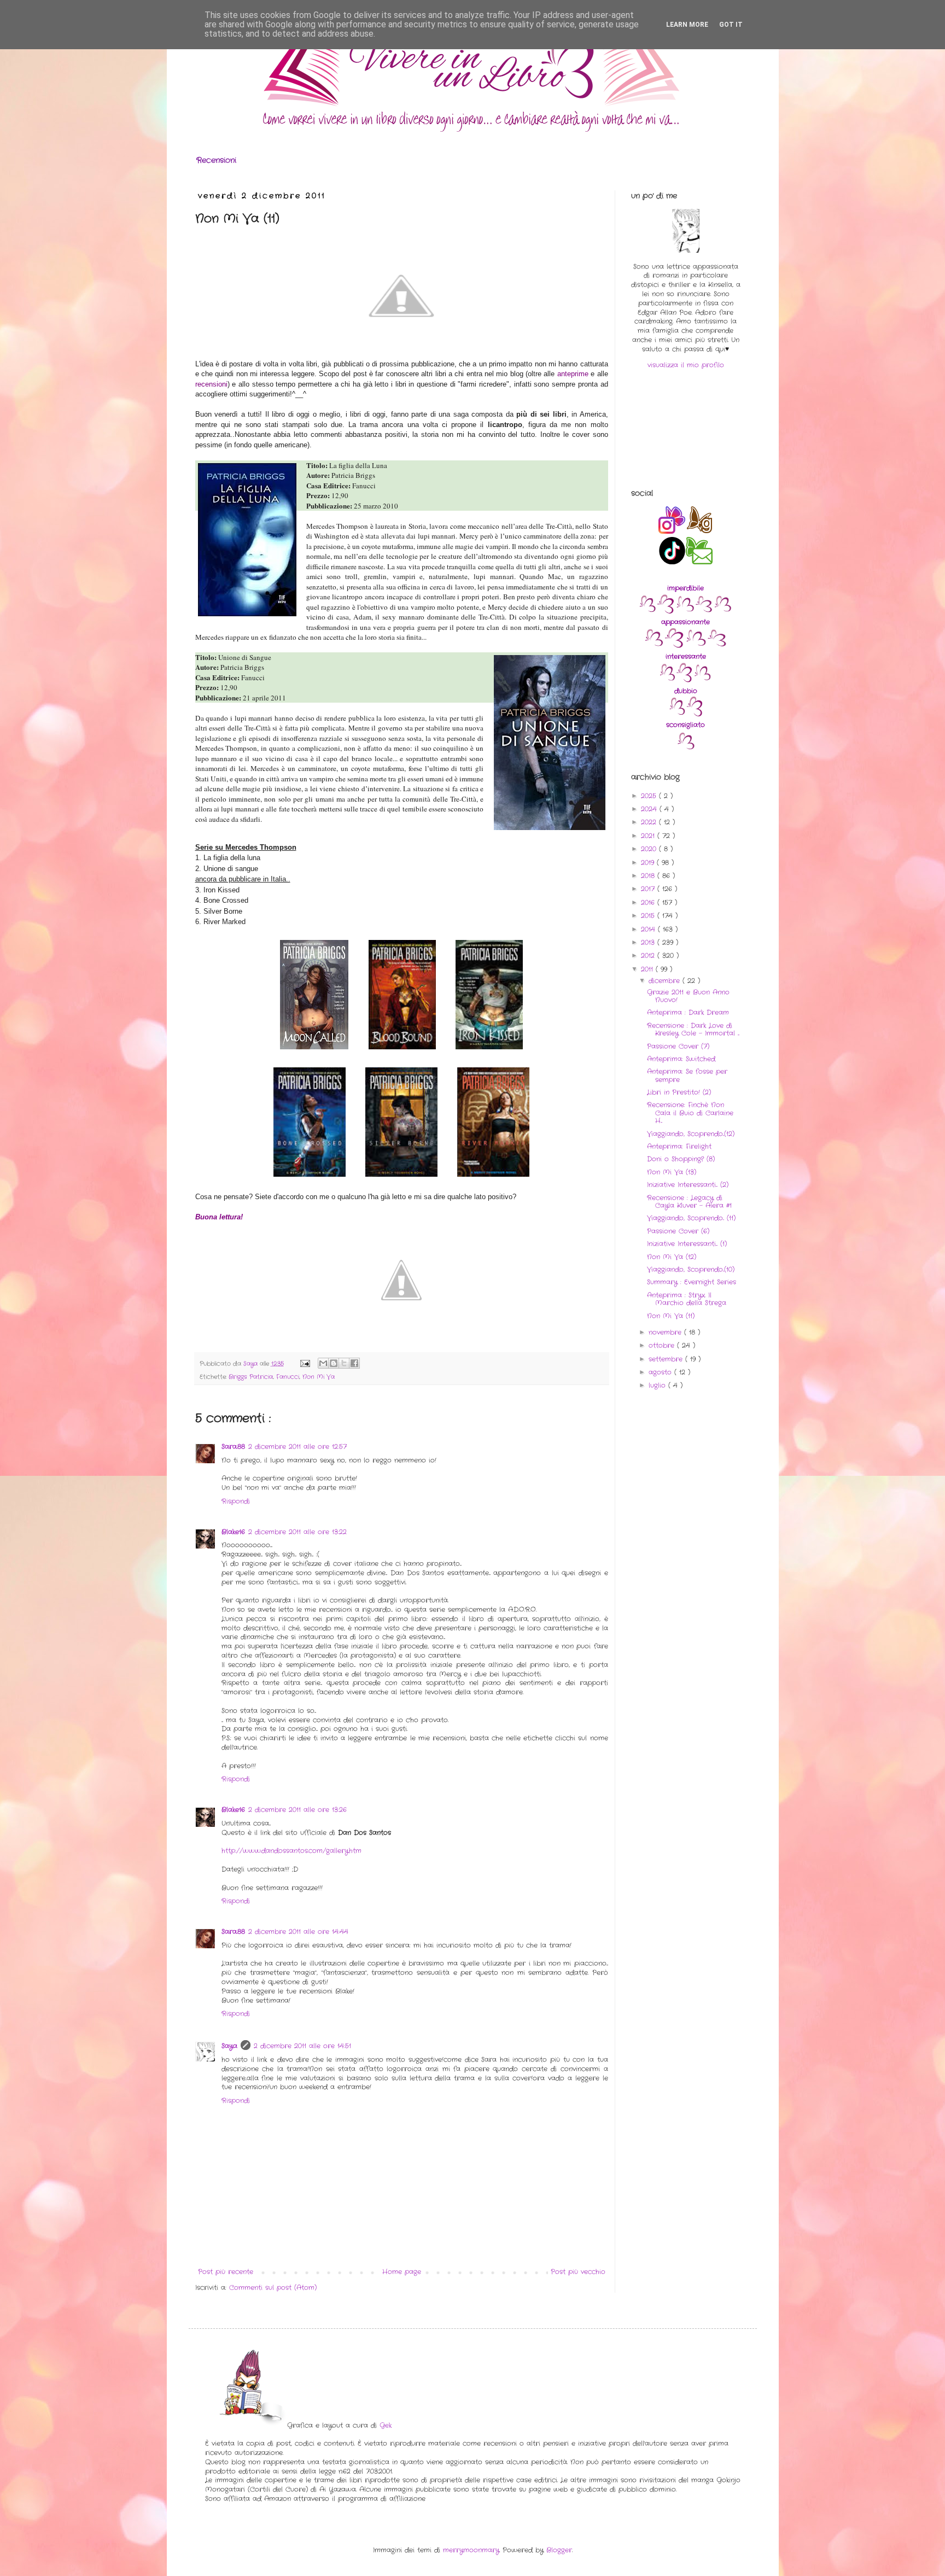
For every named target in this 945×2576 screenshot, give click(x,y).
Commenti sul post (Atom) (273, 2288)
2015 (649, 916)
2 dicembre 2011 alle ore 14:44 (298, 1932)
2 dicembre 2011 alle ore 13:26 (297, 1810)
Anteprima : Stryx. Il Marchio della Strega (687, 1299)
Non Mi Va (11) (671, 1316)
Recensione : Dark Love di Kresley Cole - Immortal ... (693, 1029)
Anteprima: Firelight (679, 1146)
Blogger (559, 2550)
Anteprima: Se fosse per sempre (687, 1075)
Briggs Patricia (251, 1377)
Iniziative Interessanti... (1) (687, 1244)
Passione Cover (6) (678, 1231)
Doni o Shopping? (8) (681, 1159)
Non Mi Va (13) (672, 1172)
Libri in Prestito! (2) (679, 1092)
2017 (649, 889)
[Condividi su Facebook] (354, 1363)
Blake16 (233, 1532)
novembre (666, 1332)
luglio (658, 1385)
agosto (661, 1372)
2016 (649, 903)
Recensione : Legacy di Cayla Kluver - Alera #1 (689, 1202)
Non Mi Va (319, 1377)
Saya (229, 2046)
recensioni (211, 384)
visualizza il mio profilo (686, 365)
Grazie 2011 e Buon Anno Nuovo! (688, 996)
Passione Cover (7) (678, 1046)
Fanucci (288, 1377)
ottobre (663, 1345)
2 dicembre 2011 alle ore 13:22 (297, 1532)
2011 (648, 969)
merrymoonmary (471, 2550)
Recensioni (216, 160)
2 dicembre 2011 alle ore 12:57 (297, 1447)
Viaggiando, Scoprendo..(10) (691, 1269)
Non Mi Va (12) (672, 1257)
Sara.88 (233, 1447)
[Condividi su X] (344, 1363)
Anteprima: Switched (681, 1059)
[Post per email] (305, 1364)
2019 (649, 863)
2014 (649, 929)
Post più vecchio (578, 2272)
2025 (650, 796)
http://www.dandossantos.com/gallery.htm (291, 1851)
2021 (649, 836)
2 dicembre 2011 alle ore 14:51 (302, 2046)
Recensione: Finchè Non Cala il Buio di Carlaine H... (690, 1113)
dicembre (666, 981)
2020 (650, 849)
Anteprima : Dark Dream (688, 1012)
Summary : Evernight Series (692, 1282)
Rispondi (236, 1501)
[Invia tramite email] (323, 1363)
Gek (386, 2425)
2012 (649, 956)
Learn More (687, 25)
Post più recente (226, 2272)
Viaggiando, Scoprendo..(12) (691, 1134)
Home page (402, 2272)
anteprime (573, 374)
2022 (650, 822)
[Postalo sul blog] (334, 1363)
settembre (667, 1359)
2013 (649, 942)
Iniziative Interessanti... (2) (688, 1185)
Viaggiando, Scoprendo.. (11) (691, 1218)
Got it (731, 25)
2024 (650, 809)
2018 (649, 876)
